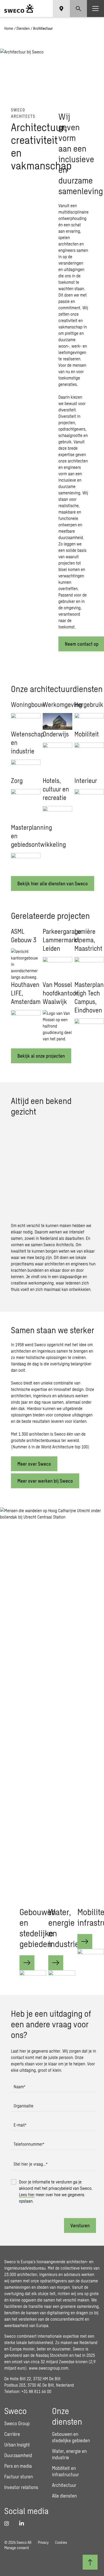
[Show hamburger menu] (95, 9)
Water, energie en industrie (64, 1928)
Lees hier (27, 2194)
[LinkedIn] (23, 2523)
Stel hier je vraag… (31, 2164)
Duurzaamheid (18, 2455)
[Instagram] (9, 2523)
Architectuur (64, 2485)
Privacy (43, 2542)
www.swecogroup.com (49, 2368)
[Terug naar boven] (90, 2562)
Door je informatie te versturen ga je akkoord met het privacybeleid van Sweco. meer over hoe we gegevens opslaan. (56, 2191)
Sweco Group (17, 2423)
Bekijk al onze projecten (41, 1056)
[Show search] (78, 9)
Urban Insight (17, 2445)
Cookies (61, 2542)
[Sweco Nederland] (19, 9)
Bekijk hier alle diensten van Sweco (53, 883)
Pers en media (18, 2466)
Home (9, 28)
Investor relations (21, 2487)
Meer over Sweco (34, 1464)
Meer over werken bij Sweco (45, 1481)
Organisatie (23, 2106)
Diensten (23, 28)
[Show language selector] (61, 9)
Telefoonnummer (29, 2144)
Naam (19, 2087)
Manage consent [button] (17, 2548)
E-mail (20, 2125)
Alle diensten (64, 2496)
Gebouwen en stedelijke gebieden (38, 1928)
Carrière (12, 2434)
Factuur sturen (19, 2477)
